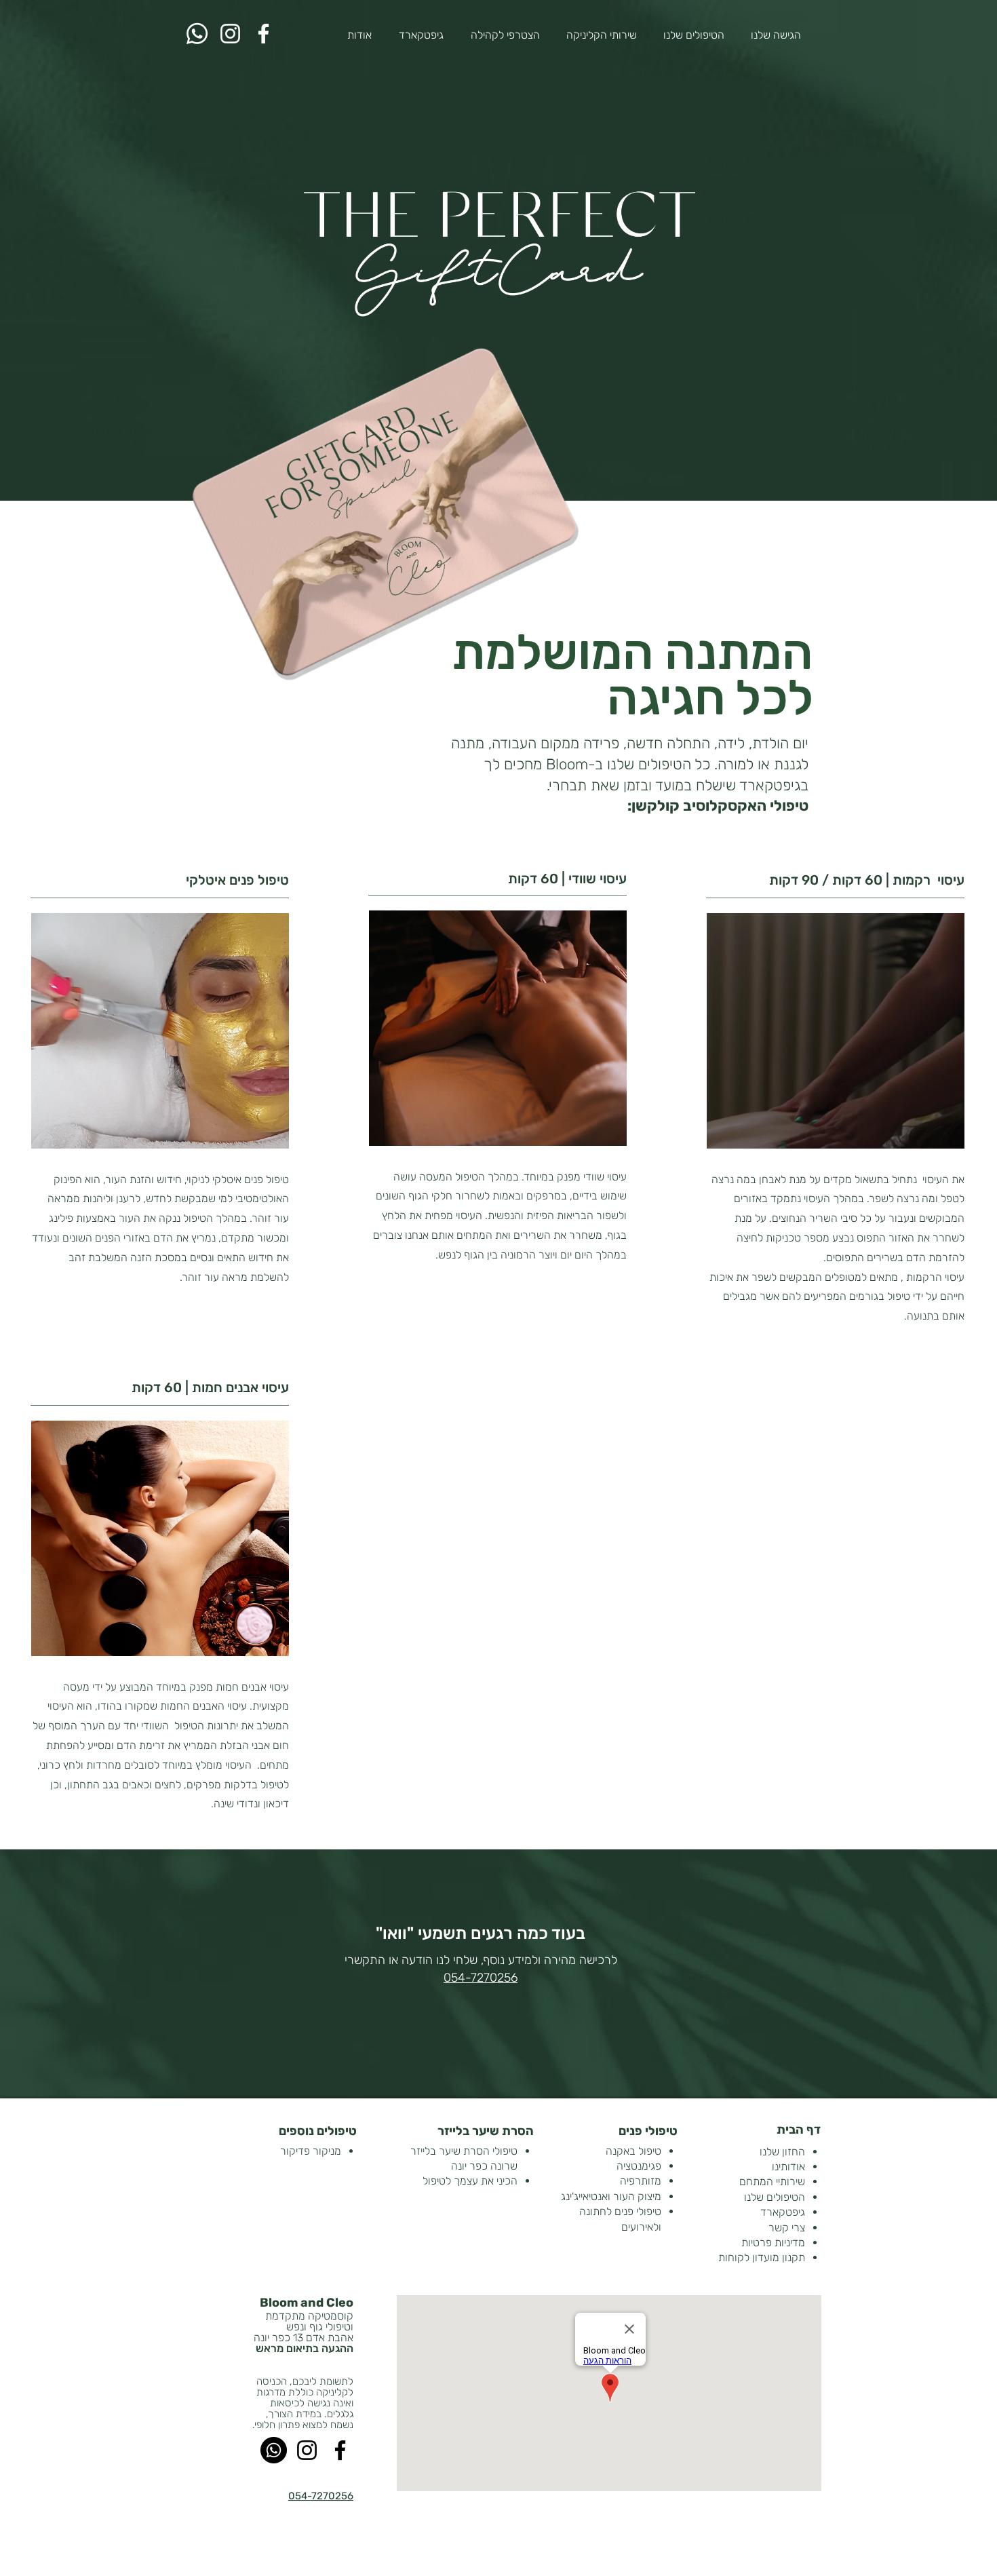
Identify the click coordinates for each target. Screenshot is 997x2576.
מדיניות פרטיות (773, 2243)
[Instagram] (230, 34)
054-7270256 (481, 1978)
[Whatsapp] (197, 34)
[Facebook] (263, 34)
